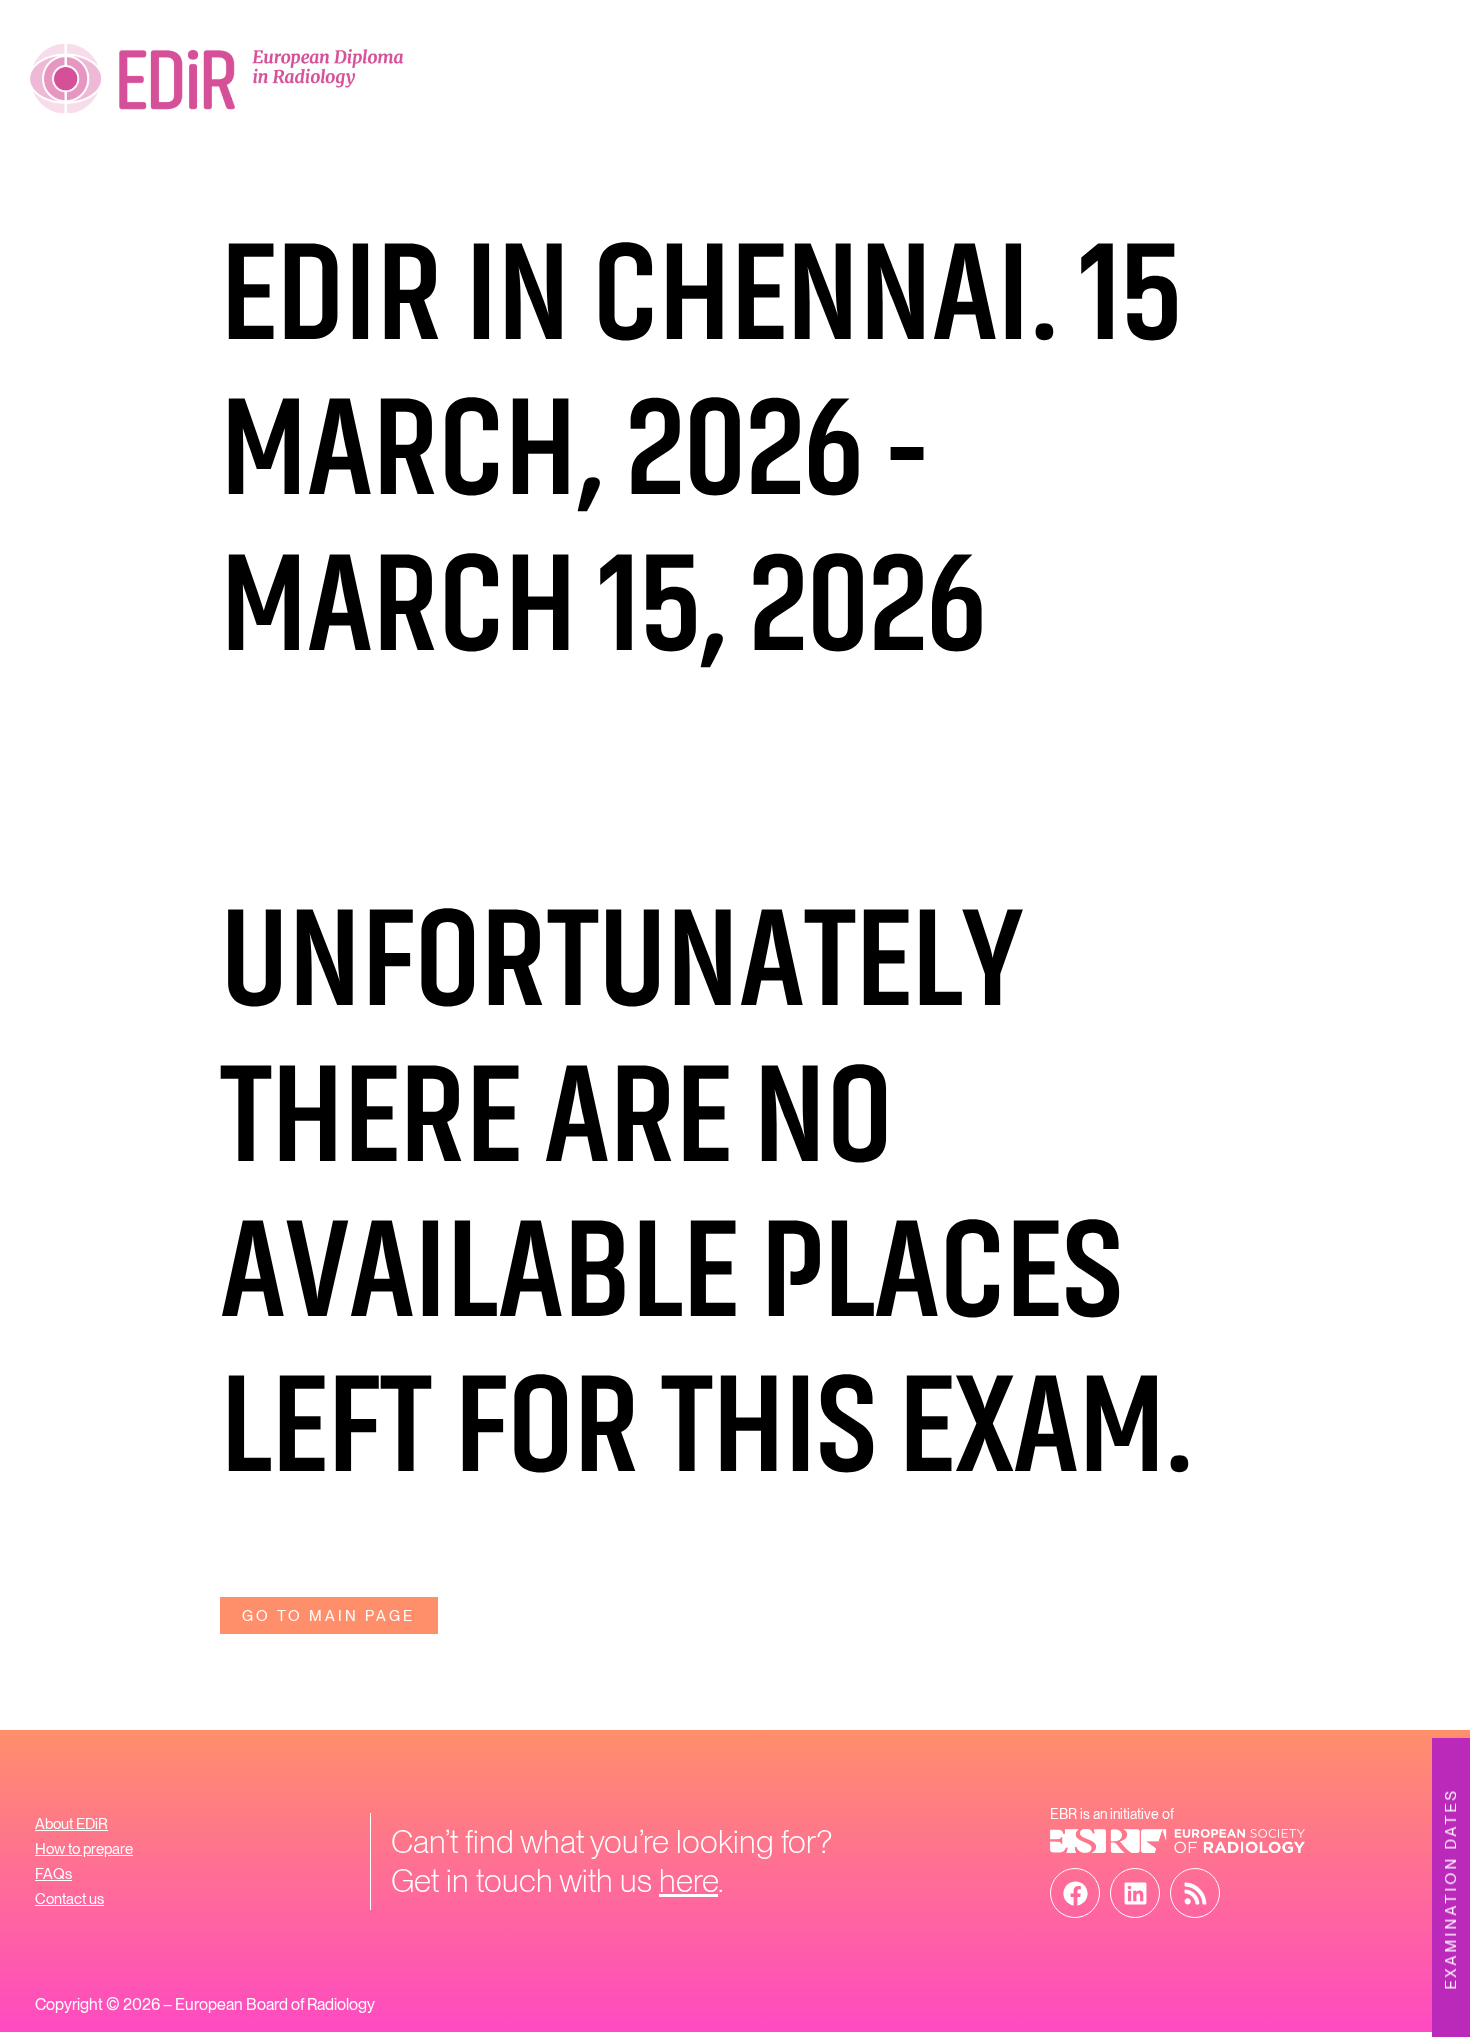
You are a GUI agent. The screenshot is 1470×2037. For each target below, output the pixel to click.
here (688, 1880)
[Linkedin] (1135, 1893)
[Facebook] (1075, 1893)
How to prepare (84, 1849)
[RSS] (1195, 1893)
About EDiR (71, 1824)
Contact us (69, 1899)
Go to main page (328, 1616)
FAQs (53, 1874)
